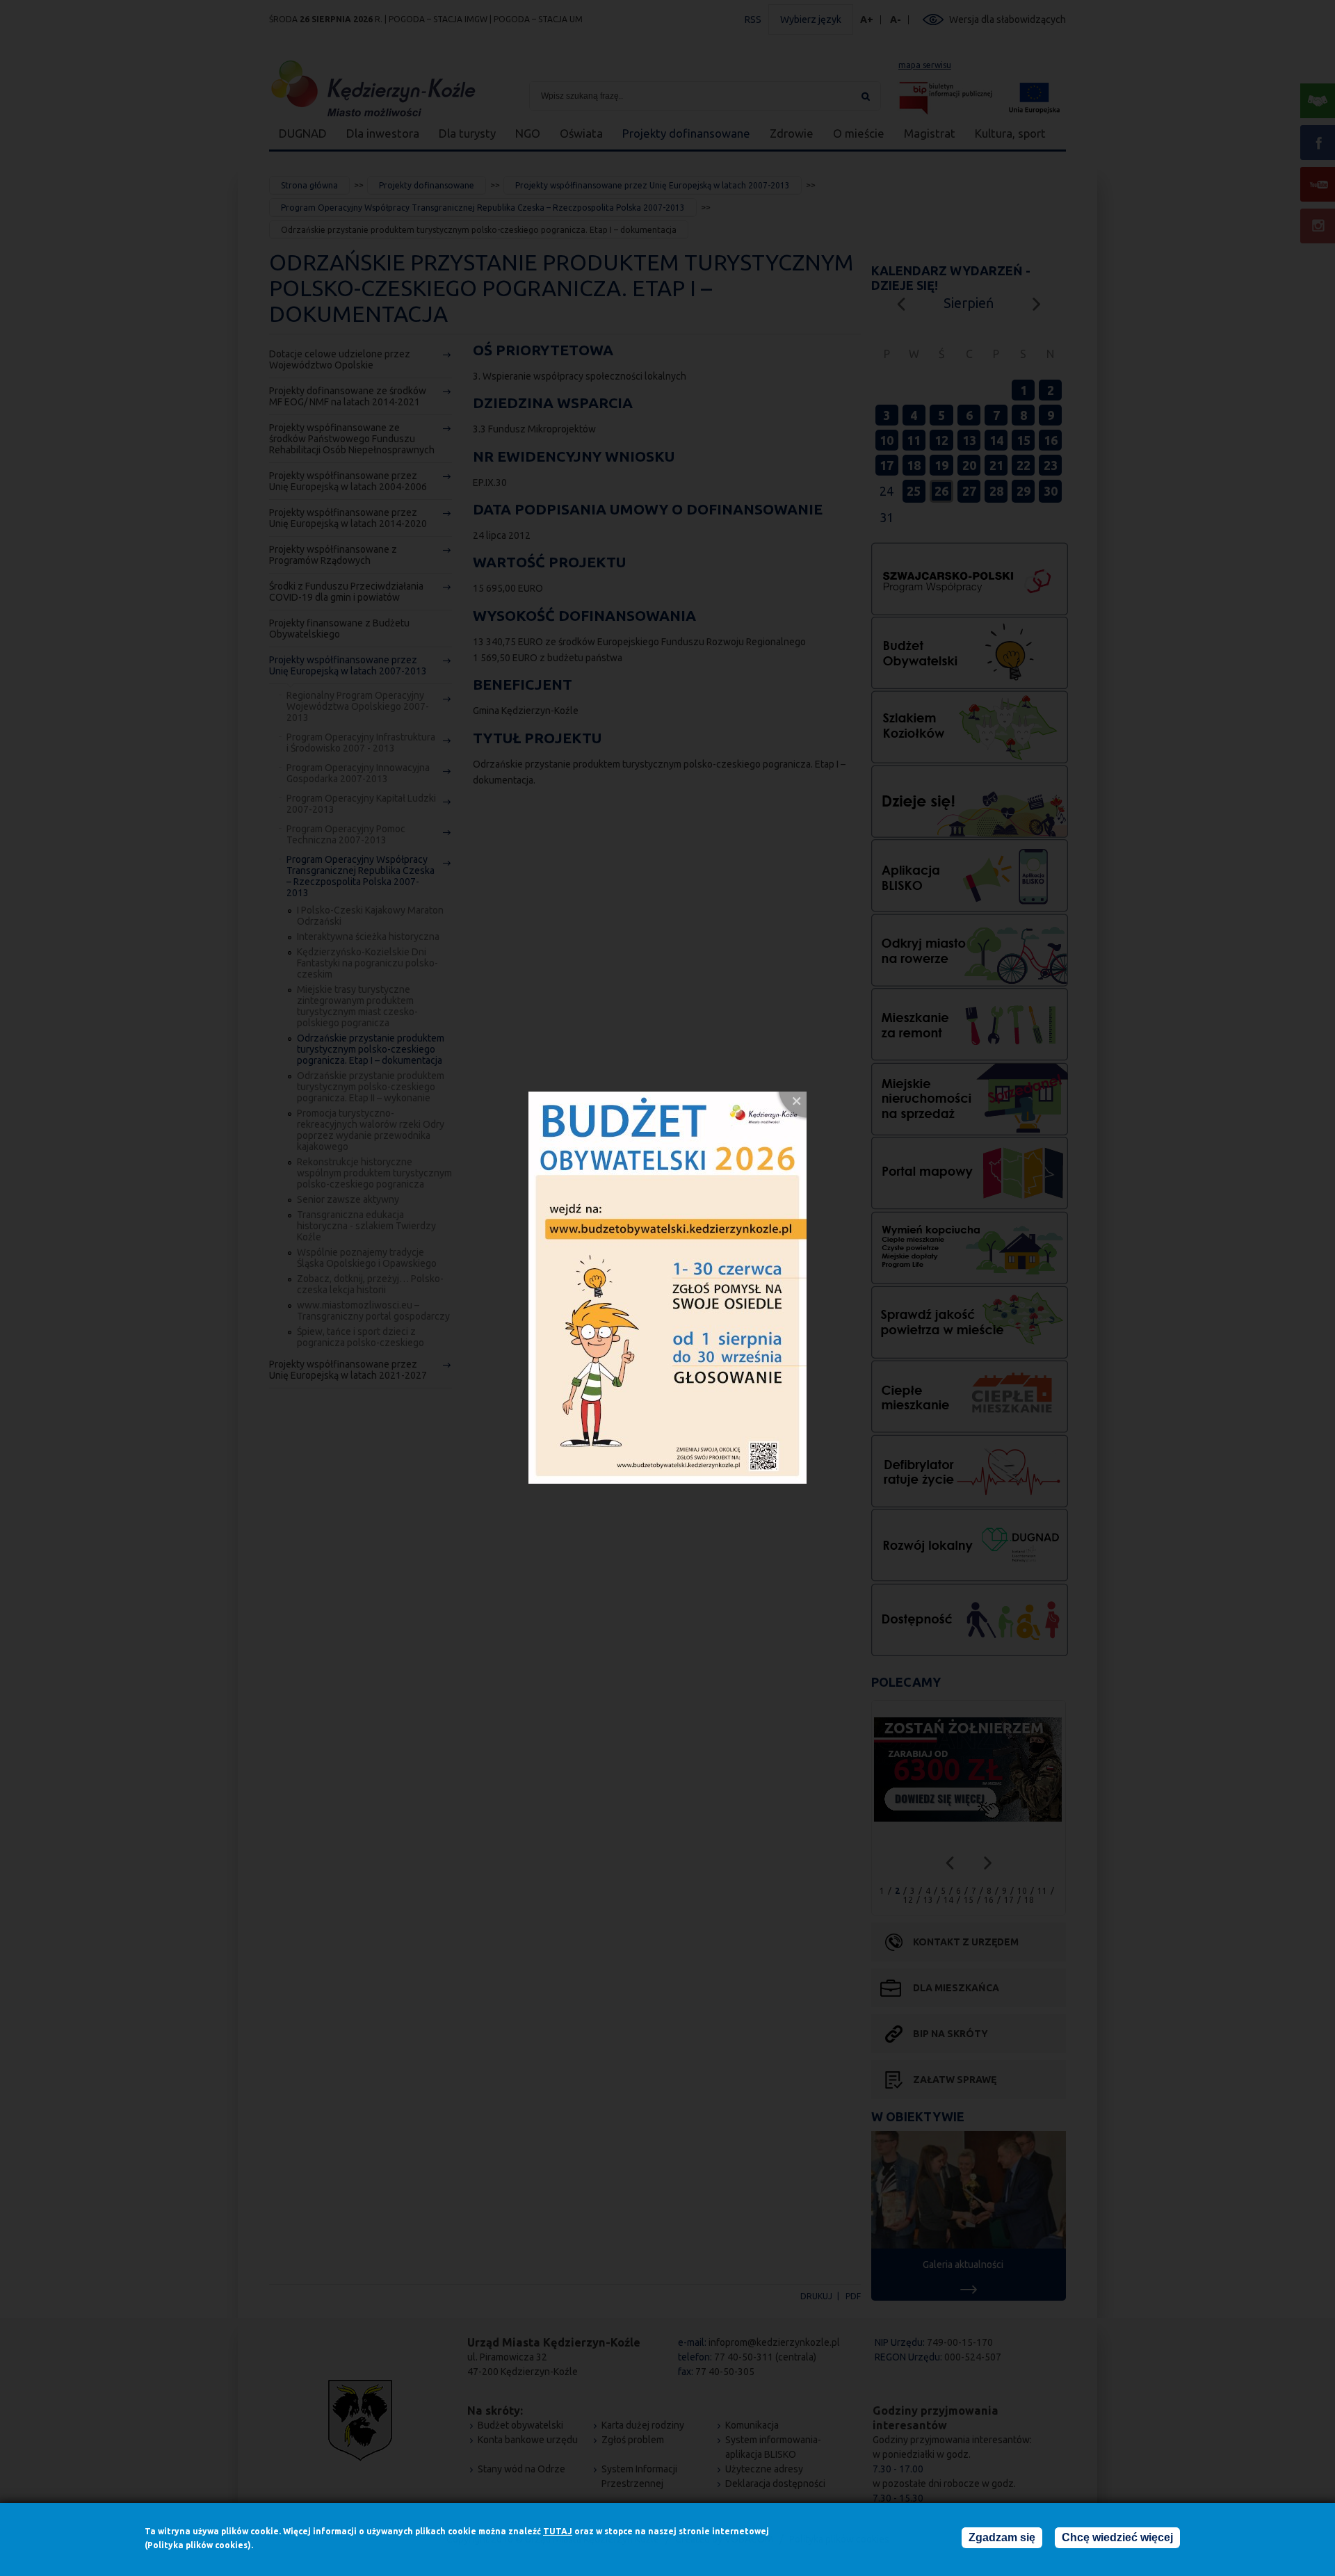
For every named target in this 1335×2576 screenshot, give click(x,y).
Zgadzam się (1002, 2537)
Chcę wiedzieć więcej (1117, 2537)
